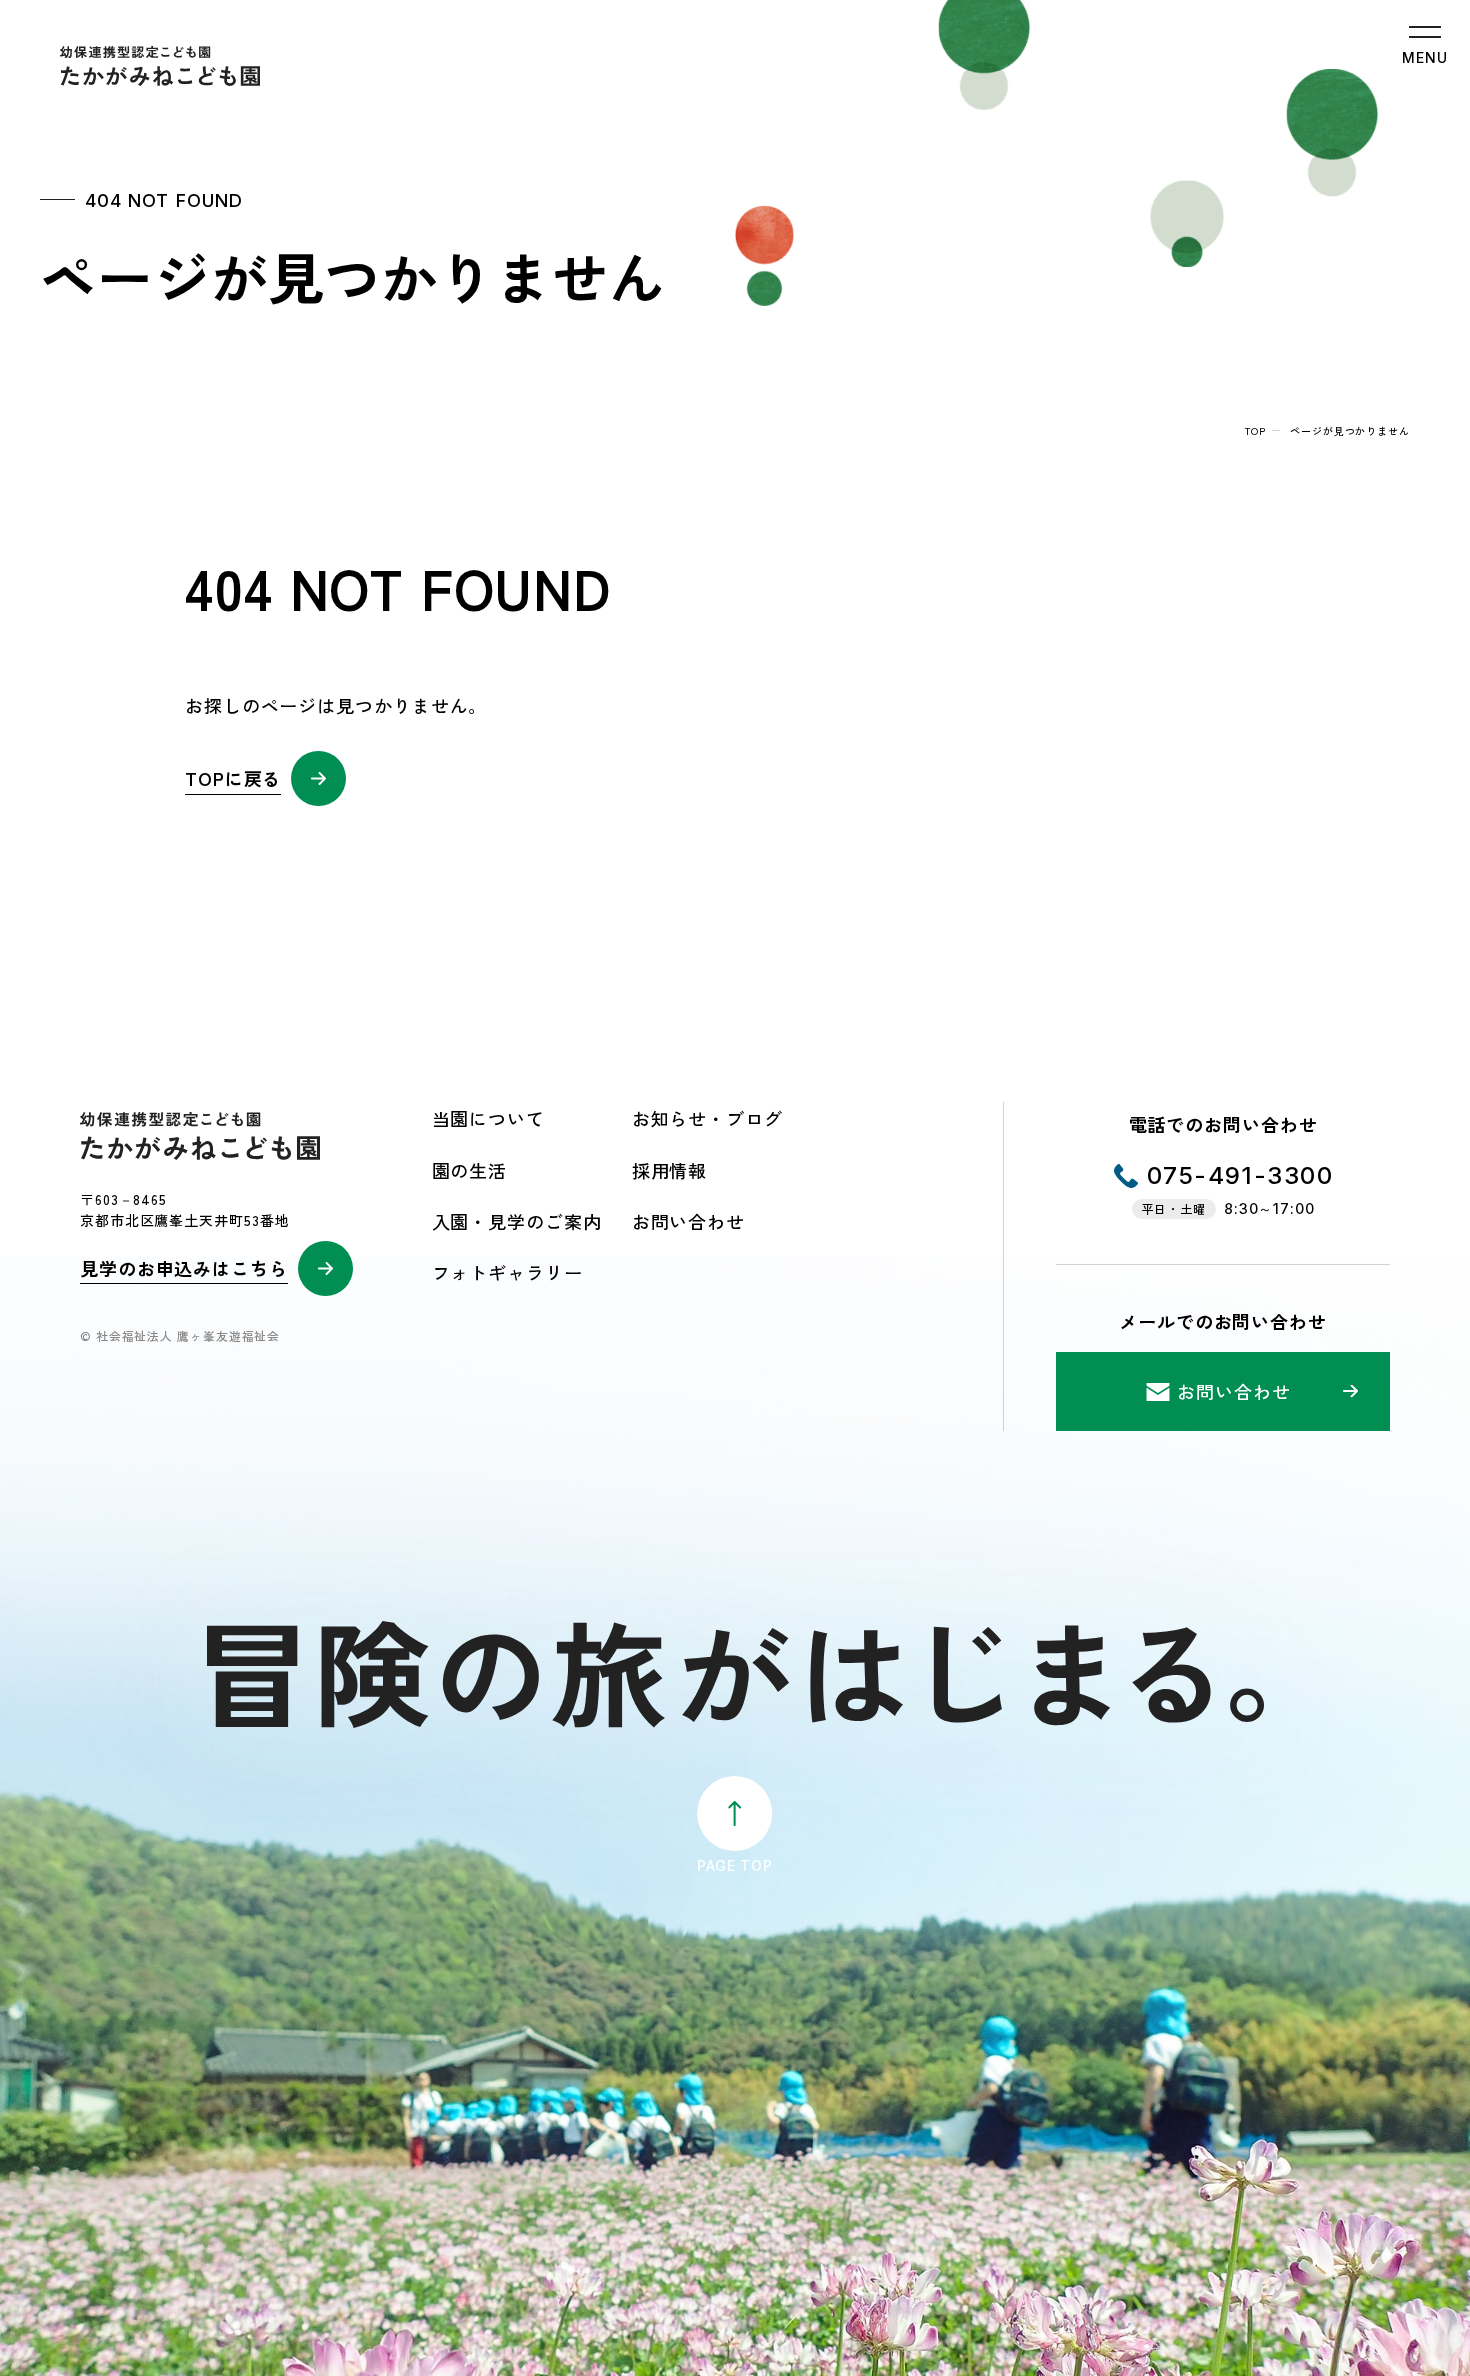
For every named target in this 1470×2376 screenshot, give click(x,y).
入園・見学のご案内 (517, 1221)
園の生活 (470, 1170)
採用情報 (670, 1170)
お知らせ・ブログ (707, 1118)
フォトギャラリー (507, 1272)
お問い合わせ (688, 1221)
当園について (488, 1118)
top (1255, 430)
